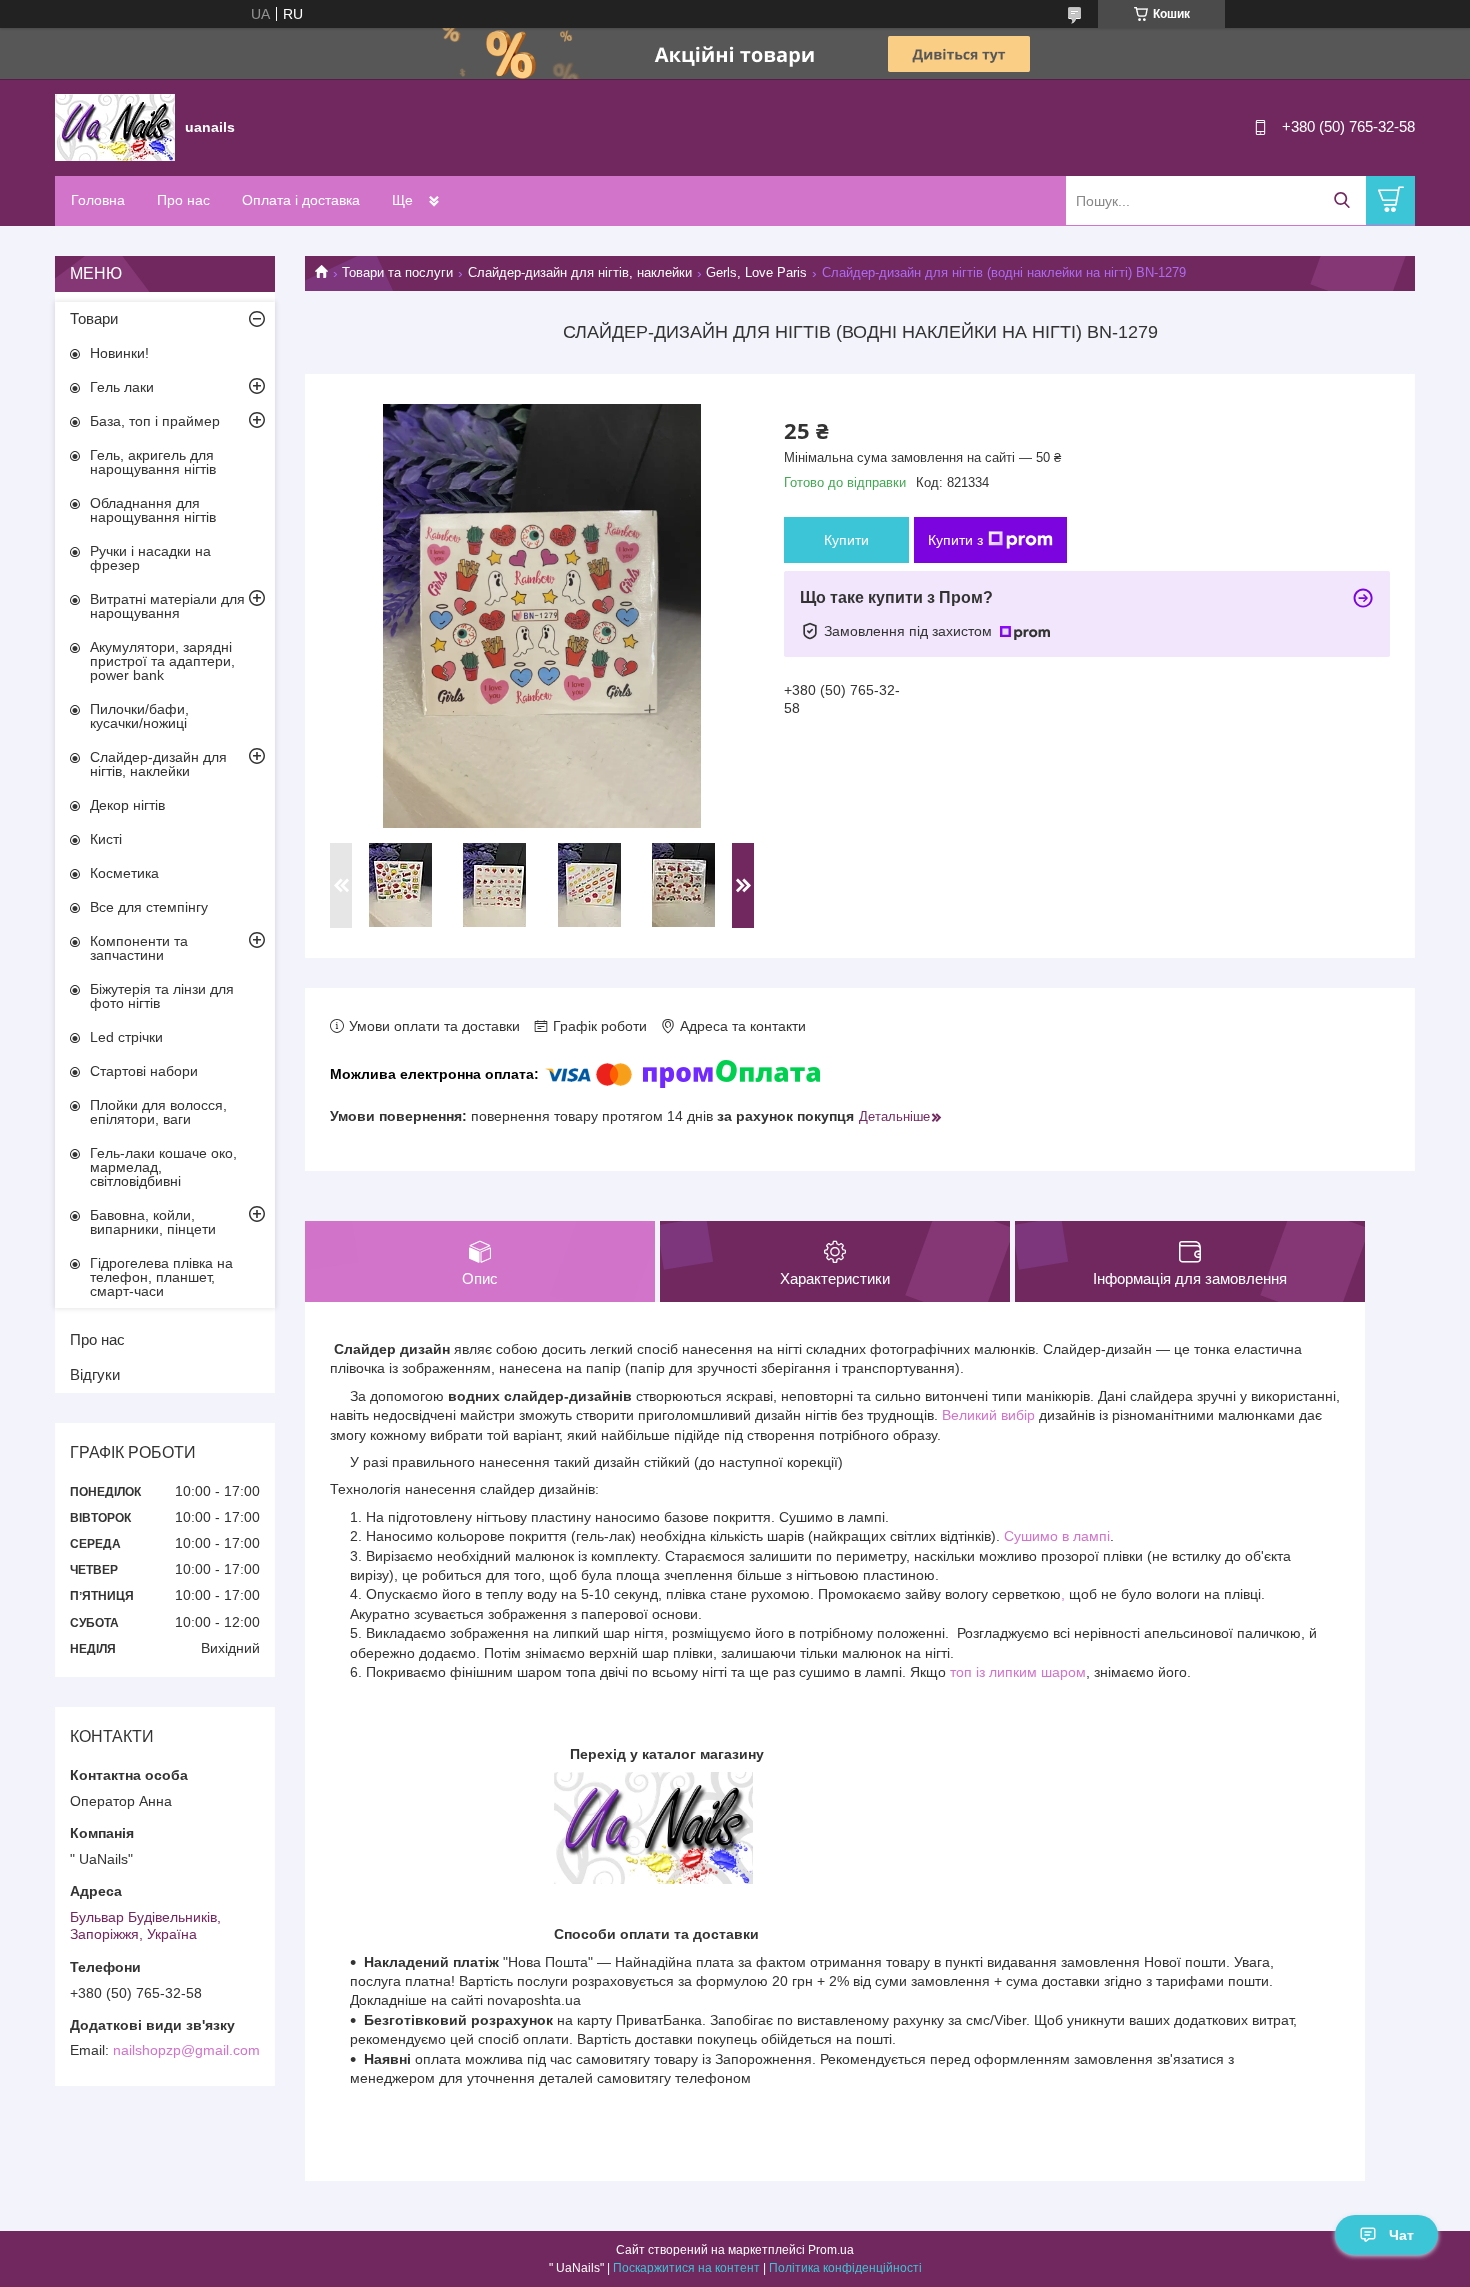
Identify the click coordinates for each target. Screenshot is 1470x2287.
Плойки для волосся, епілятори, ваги (158, 1112)
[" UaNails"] (115, 126)
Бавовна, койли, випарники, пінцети (153, 1222)
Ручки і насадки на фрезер (150, 558)
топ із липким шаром (1018, 1672)
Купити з (955, 540)
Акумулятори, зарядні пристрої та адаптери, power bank (162, 661)
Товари (94, 318)
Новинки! (119, 353)
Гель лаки (122, 387)
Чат (1401, 2235)
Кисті (106, 839)
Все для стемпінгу (149, 907)
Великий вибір (988, 1415)
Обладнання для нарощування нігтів (153, 510)
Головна (98, 200)
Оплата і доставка (301, 200)
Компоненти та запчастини (139, 948)
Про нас (183, 200)
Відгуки (95, 1374)
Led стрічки (126, 1037)
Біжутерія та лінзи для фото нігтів (162, 996)
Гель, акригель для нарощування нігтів (153, 462)
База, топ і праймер (155, 421)
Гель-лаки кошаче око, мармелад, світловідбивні (163, 1167)
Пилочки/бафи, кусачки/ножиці (139, 716)
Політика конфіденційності (845, 2268)
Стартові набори (144, 1071)
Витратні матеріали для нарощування (167, 606)
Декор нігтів (127, 805)
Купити (846, 540)
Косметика (124, 873)
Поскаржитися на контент (686, 2268)
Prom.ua (831, 2250)
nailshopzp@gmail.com (186, 2050)
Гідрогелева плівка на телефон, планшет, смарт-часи (161, 1277)
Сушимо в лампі (1057, 1536)
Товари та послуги (397, 272)
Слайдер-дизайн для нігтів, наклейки (580, 272)
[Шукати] (1341, 200)
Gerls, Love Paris (756, 272)
